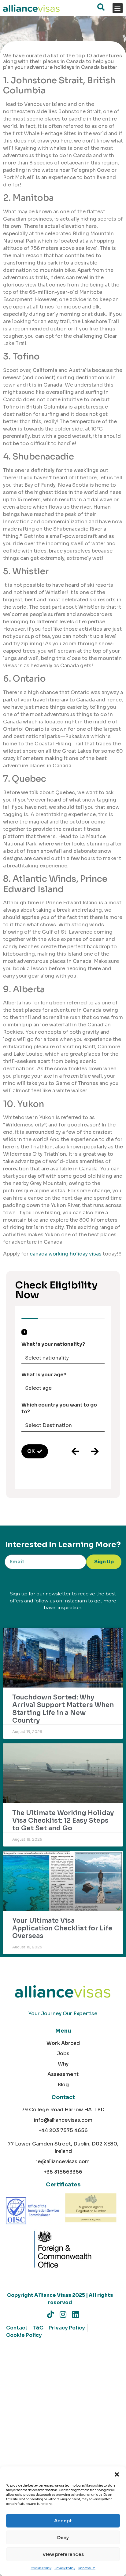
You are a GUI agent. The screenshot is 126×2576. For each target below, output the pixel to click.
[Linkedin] (76, 2314)
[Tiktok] (51, 2314)
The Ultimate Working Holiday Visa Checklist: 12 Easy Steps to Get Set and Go (63, 1821)
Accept (63, 2521)
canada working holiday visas (66, 1254)
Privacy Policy (65, 2568)
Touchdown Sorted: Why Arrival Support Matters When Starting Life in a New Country (63, 1709)
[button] (117, 2474)
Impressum (87, 2568)
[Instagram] (63, 2314)
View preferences (63, 2554)
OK (31, 1451)
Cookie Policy (41, 2568)
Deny (63, 2537)
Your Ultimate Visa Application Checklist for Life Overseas (62, 1928)
